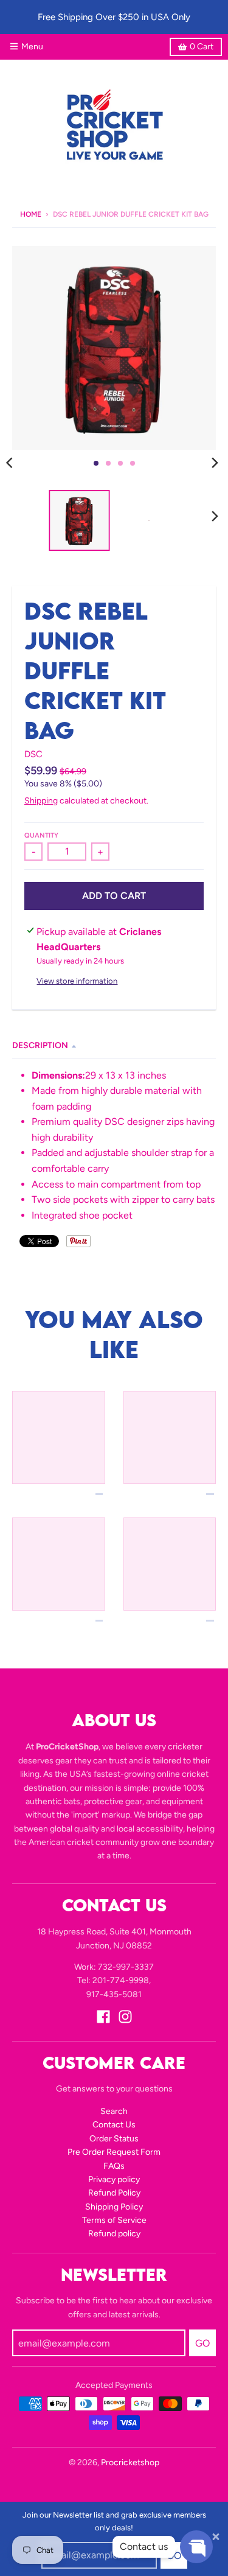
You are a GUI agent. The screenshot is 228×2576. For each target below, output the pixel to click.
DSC (33, 754)
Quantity (41, 835)
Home (31, 214)
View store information (77, 981)
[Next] (215, 463)
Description (40, 1045)
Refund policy (114, 2234)
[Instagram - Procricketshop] (125, 2017)
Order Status (114, 2139)
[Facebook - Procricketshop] (103, 2017)
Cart (202, 47)
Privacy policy (114, 2179)
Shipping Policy (114, 2207)
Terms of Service (114, 2220)
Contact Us (114, 2125)
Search (114, 2111)
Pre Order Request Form (114, 2152)
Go (202, 2343)
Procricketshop (130, 2462)
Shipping (41, 801)
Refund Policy (114, 2193)
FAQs (114, 2166)
